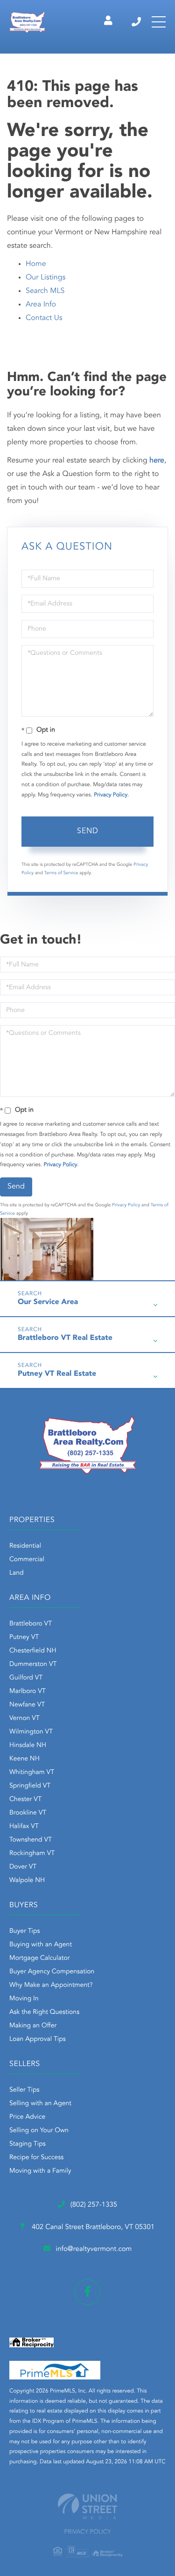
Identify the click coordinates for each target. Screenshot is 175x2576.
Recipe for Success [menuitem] (36, 2158)
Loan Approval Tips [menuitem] (38, 2039)
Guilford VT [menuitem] (26, 1678)
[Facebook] (87, 2292)
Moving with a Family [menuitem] (40, 2171)
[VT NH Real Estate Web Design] (87, 2506)
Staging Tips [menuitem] (28, 2144)
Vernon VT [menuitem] (24, 1719)
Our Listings (45, 278)
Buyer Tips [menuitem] (25, 1931)
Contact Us (44, 318)
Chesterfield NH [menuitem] (33, 1651)
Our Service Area (48, 1302)
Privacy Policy (111, 795)
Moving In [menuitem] (24, 1999)
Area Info (41, 305)
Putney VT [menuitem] (24, 1638)
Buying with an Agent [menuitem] (41, 1945)
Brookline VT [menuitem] (28, 1813)
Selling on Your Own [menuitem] (39, 2131)
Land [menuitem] (17, 1573)
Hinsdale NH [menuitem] (28, 1746)
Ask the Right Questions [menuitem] (44, 2012)
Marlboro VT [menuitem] (28, 1692)
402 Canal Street (92, 2227)
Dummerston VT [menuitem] (33, 1665)
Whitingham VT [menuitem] (32, 1773)
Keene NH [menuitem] (24, 1759)
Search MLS (45, 291)
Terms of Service (61, 873)
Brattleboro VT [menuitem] (31, 1624)
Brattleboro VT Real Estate (65, 1338)
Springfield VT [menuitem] (30, 1786)
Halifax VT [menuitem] (24, 1827)
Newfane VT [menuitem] (27, 1705)
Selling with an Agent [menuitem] (40, 2104)
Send (88, 831)
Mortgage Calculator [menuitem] (39, 1958)
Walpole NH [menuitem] (27, 1881)
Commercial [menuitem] (27, 1560)
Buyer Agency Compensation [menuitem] (52, 1972)
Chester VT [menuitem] (25, 1800)
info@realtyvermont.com (94, 2249)
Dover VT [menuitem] (23, 1867)
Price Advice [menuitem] (27, 2117)
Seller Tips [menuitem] (24, 2090)
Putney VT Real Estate (57, 1374)
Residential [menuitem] (25, 1546)
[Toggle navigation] (159, 22)
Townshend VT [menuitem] (31, 1840)
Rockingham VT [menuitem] (32, 1854)
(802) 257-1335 (137, 22)
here (157, 461)
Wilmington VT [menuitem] (31, 1732)
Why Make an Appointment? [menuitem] (51, 1985)
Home (36, 264)
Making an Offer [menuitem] (33, 2026)
